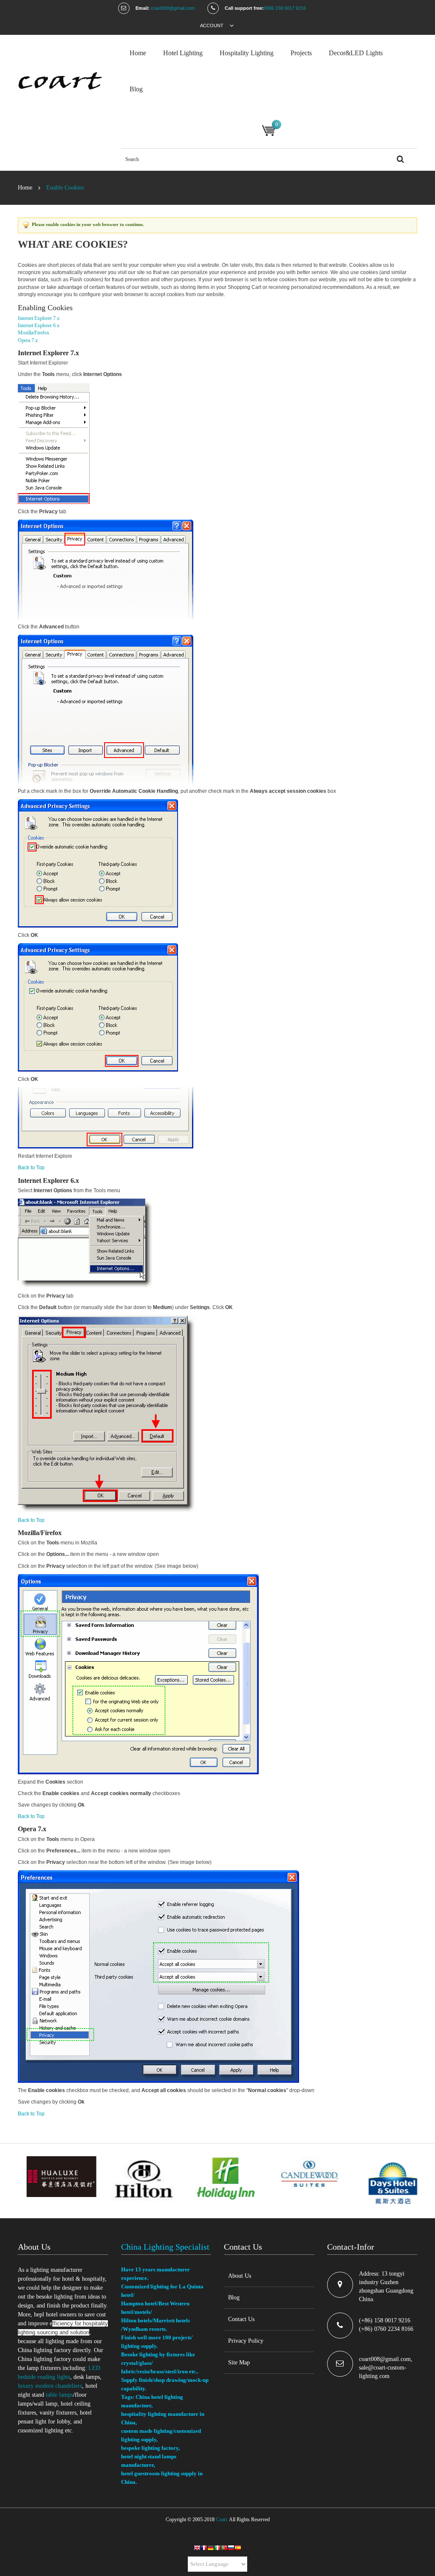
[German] (211, 2549)
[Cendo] (63, 85)
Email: (143, 8)
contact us (241, 2319)
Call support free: (244, 8)
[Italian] (217, 2549)
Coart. (222, 2519)
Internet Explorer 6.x (39, 325)
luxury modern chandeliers (50, 2386)
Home (25, 188)
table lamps (59, 2395)
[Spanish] (238, 2549)
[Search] (400, 160)
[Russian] (231, 2549)
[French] (204, 2549)
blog (136, 89)
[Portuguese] (224, 2549)
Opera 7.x (28, 340)
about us (240, 2276)
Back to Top (31, 1168)
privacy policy (246, 2341)
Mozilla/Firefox (34, 333)
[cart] (269, 130)
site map (239, 2363)
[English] (197, 2549)
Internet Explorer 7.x (39, 318)
